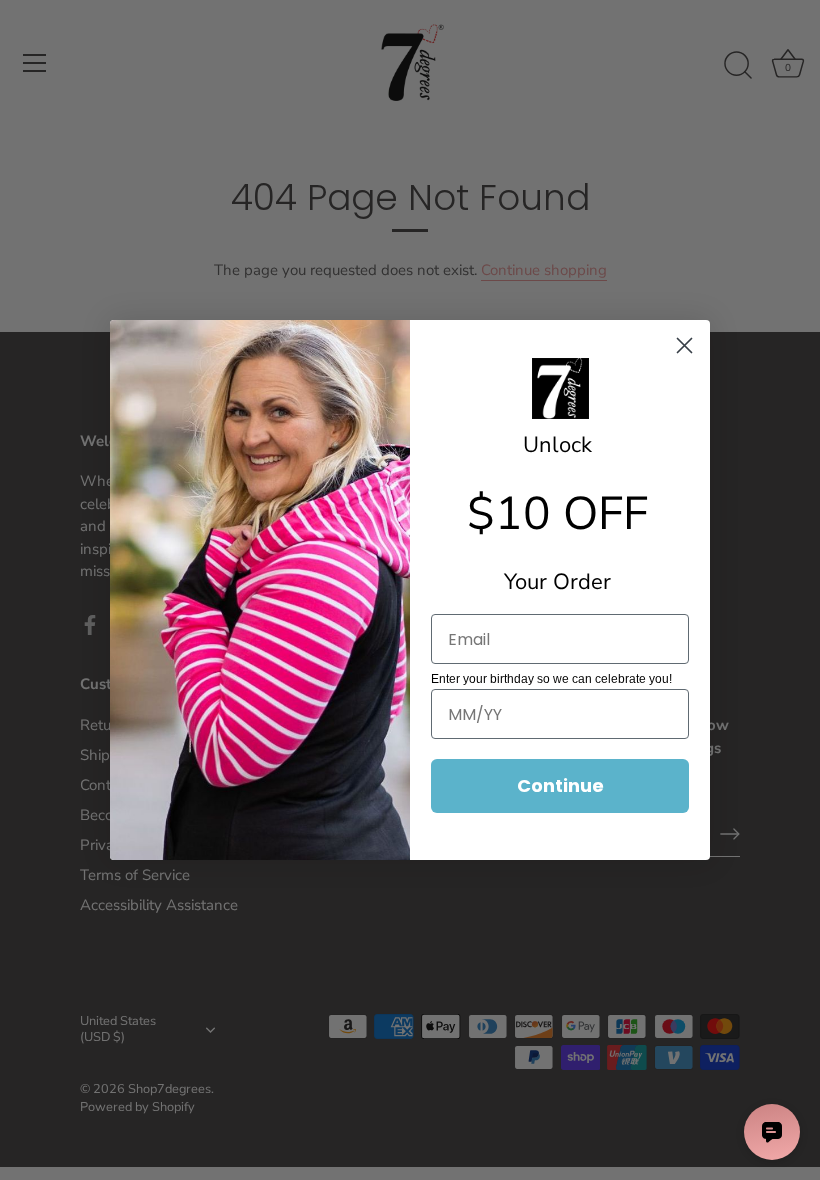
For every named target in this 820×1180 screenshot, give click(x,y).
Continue (560, 785)
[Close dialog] (684, 345)
